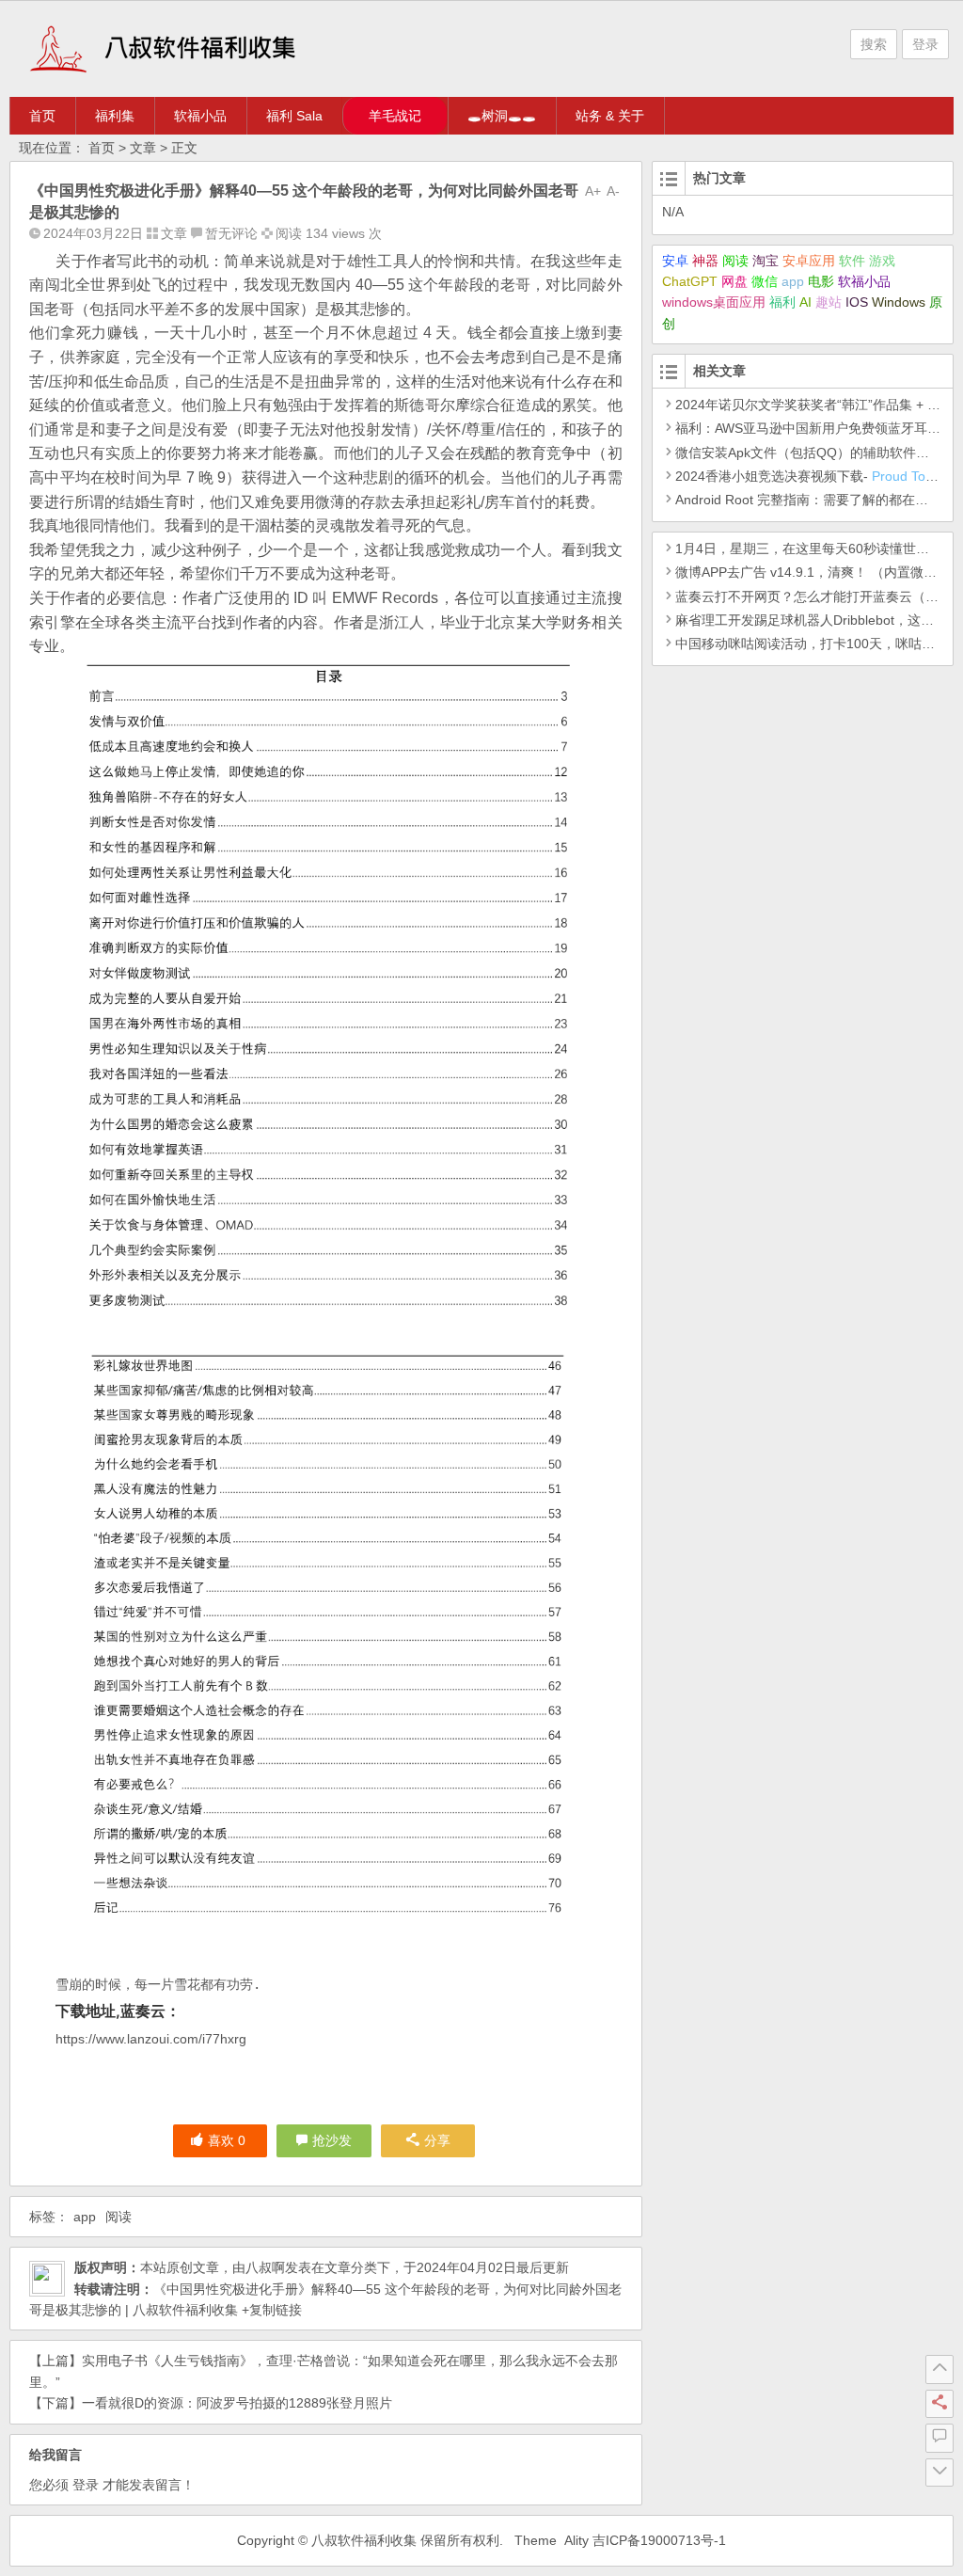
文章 (143, 148)
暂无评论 (231, 233)
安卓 (675, 261)
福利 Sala (294, 116)
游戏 (882, 261)
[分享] (939, 2404)
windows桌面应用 (714, 302)
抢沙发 (332, 2140)
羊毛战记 (395, 116)
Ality (576, 2540)
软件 (852, 261)
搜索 (874, 44)
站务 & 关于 (610, 116)
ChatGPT (690, 281)
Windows (899, 302)
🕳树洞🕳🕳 (502, 116)
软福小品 (200, 116)
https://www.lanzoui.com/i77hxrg (151, 2039)
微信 (765, 281)
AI (805, 302)
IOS (857, 302)
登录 (925, 44)
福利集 (115, 116)
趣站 (829, 302)
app (85, 2217)
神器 (705, 261)
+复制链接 (270, 2310)
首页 (42, 116)
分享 (437, 2140)
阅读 (118, 2217)
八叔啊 (265, 2267)
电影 (821, 281)
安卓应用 (809, 261)
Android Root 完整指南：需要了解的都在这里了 (815, 500)
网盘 (734, 281)
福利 (782, 302)
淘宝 (766, 261)
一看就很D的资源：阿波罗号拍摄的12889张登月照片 (237, 2403)
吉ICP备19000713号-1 (659, 2540)
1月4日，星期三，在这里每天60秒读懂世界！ (809, 549)
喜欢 (227, 2140)
